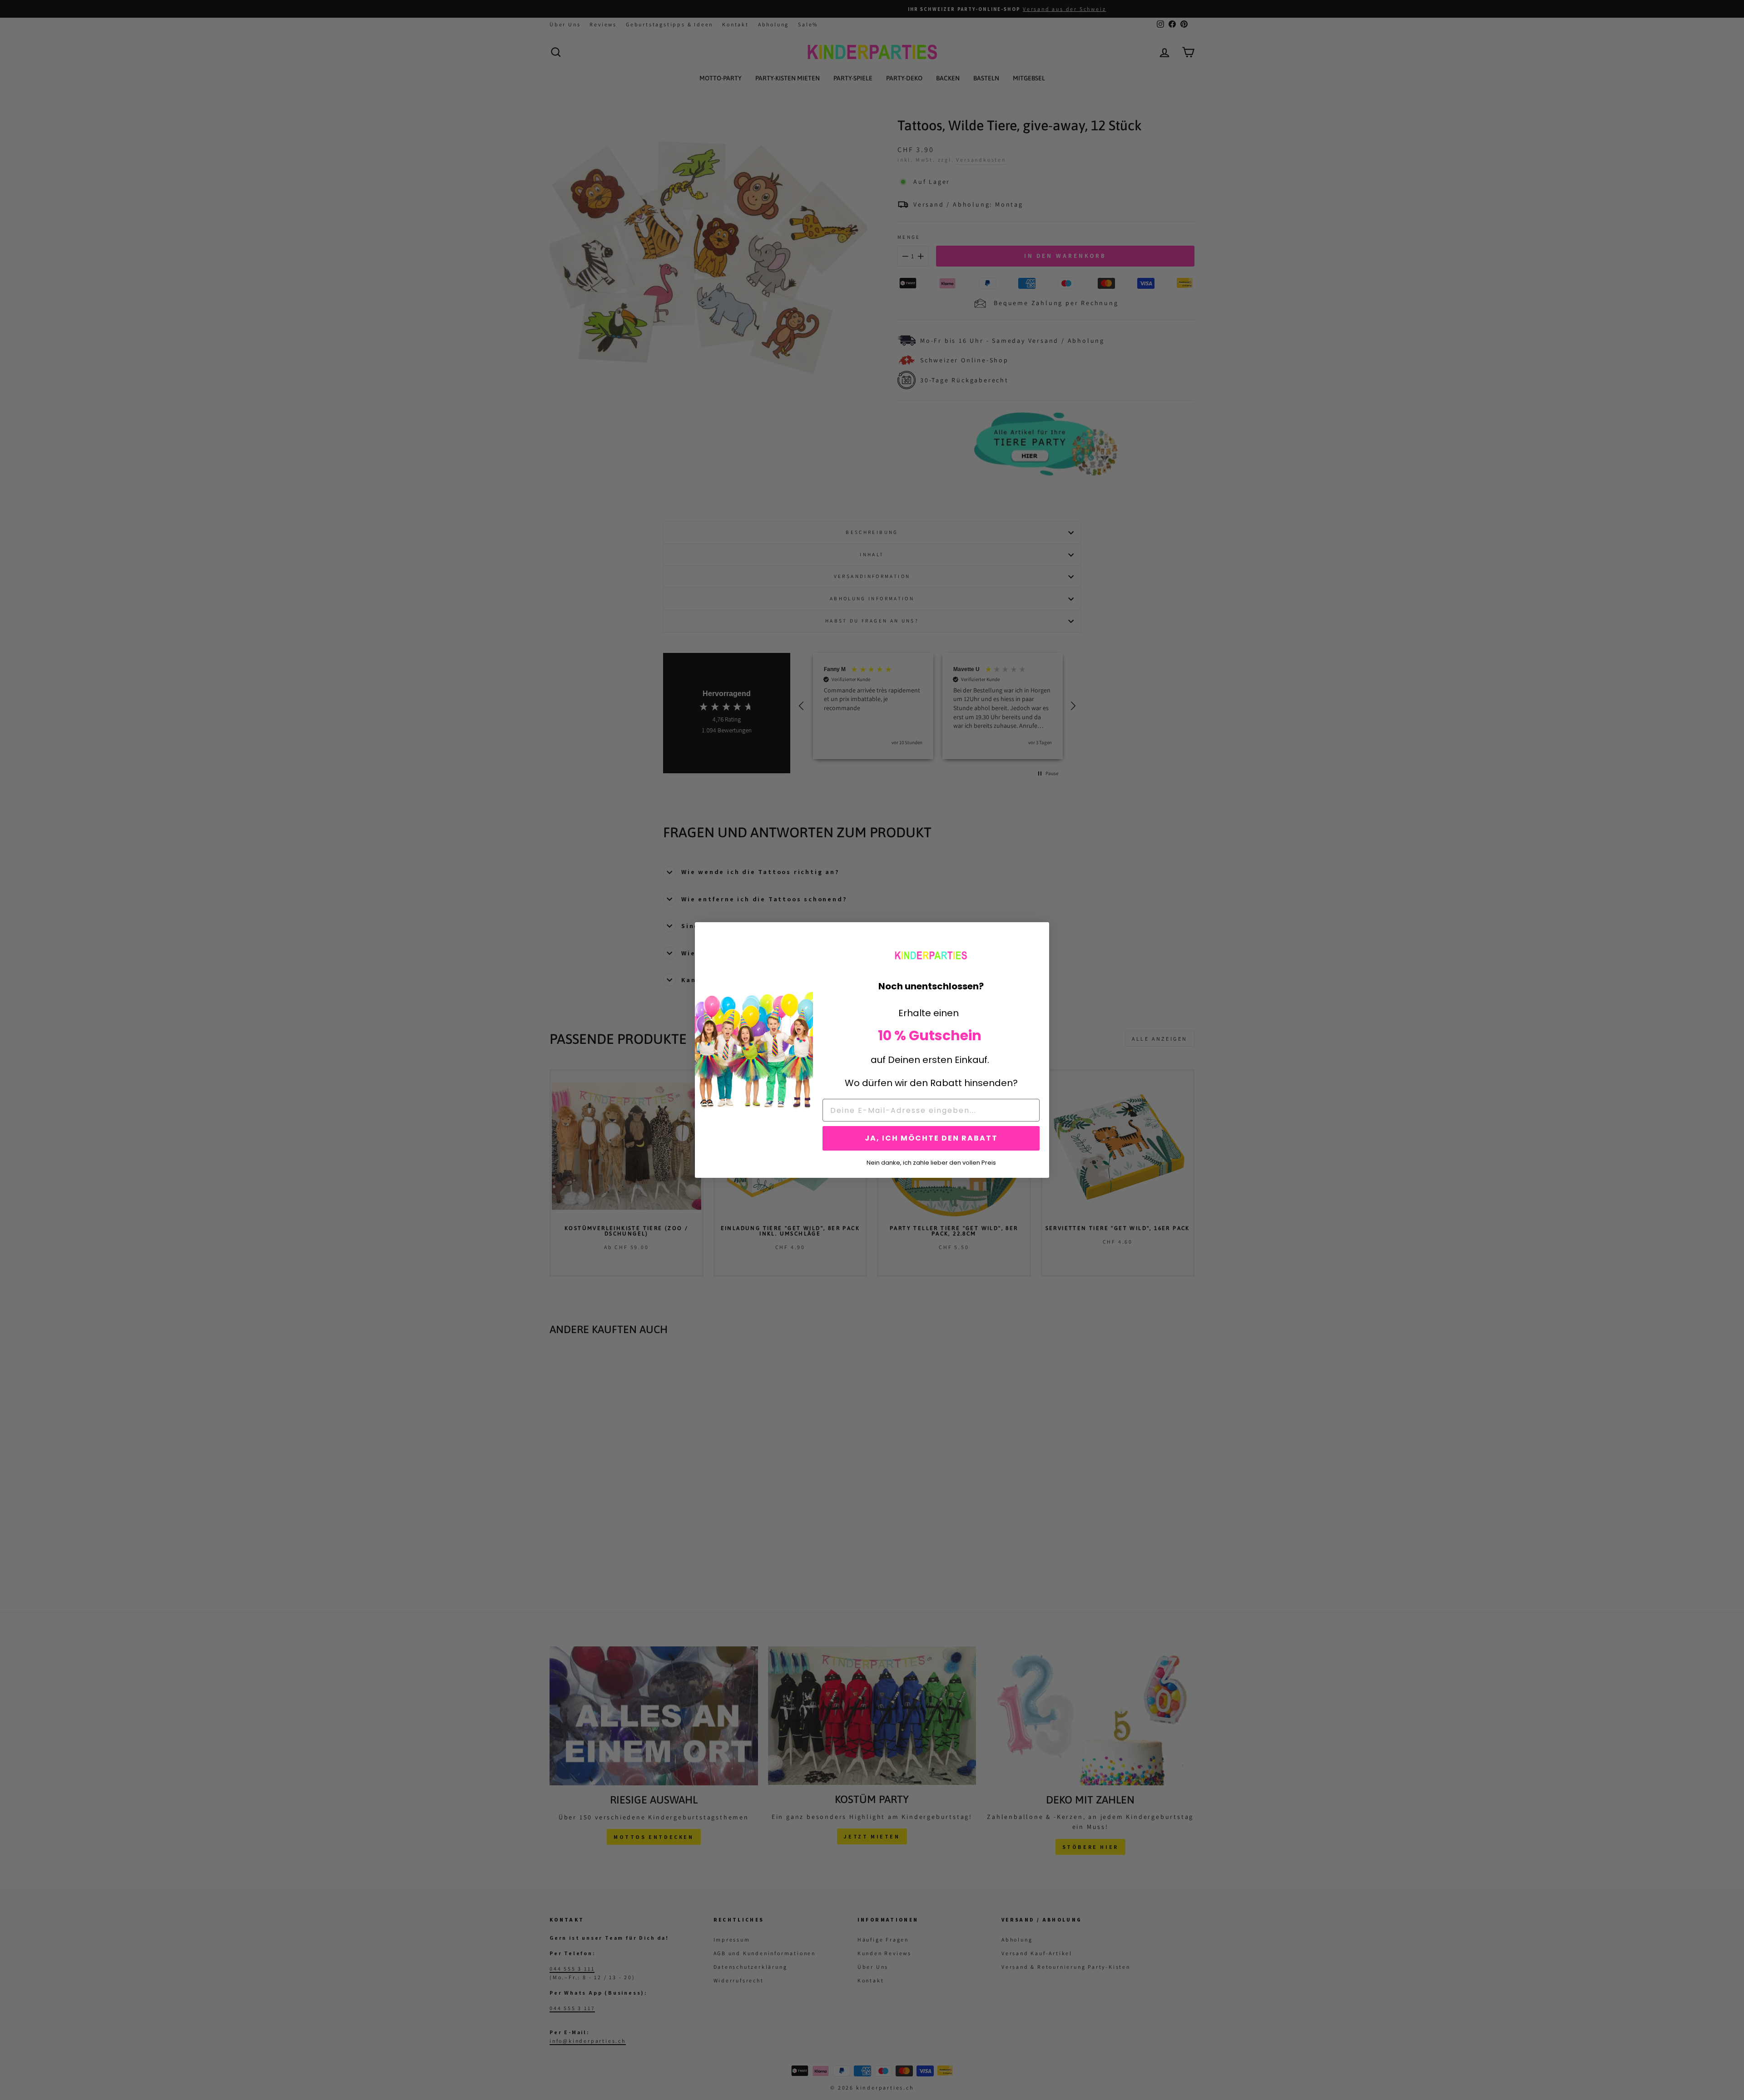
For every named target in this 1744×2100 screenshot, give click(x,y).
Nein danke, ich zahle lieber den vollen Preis (931, 1162)
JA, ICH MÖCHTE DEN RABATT (931, 1138)
